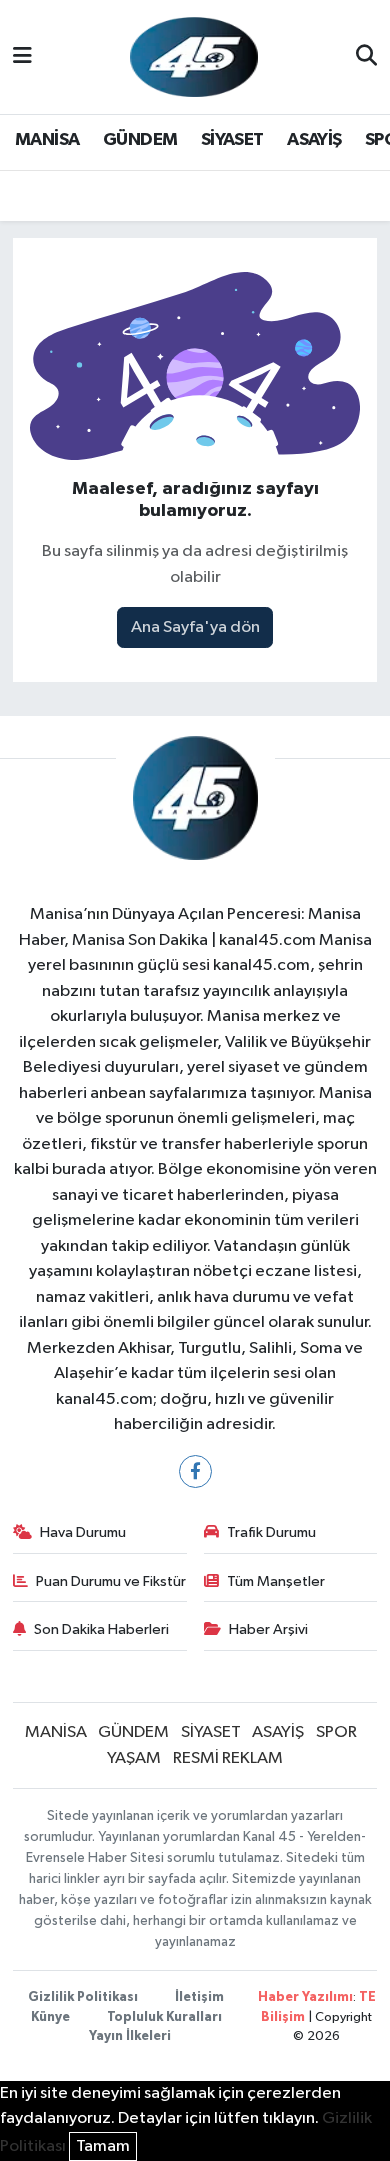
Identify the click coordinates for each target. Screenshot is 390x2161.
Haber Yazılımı (305, 1997)
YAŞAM (134, 1758)
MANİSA (47, 140)
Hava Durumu (83, 1532)
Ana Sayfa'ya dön (195, 627)
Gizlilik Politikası (83, 1997)
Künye (50, 2017)
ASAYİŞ (314, 140)
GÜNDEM (140, 140)
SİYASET (232, 140)
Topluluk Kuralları (164, 2017)
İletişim (199, 1997)
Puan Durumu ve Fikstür (111, 1581)
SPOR (336, 1732)
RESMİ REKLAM (228, 1758)
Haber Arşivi (268, 1629)
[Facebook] (195, 1471)
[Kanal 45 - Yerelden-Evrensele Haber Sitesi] (194, 56)
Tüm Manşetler (276, 1581)
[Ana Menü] (22, 56)
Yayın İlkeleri (130, 2036)
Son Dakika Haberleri (101, 1629)
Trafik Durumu (271, 1532)
